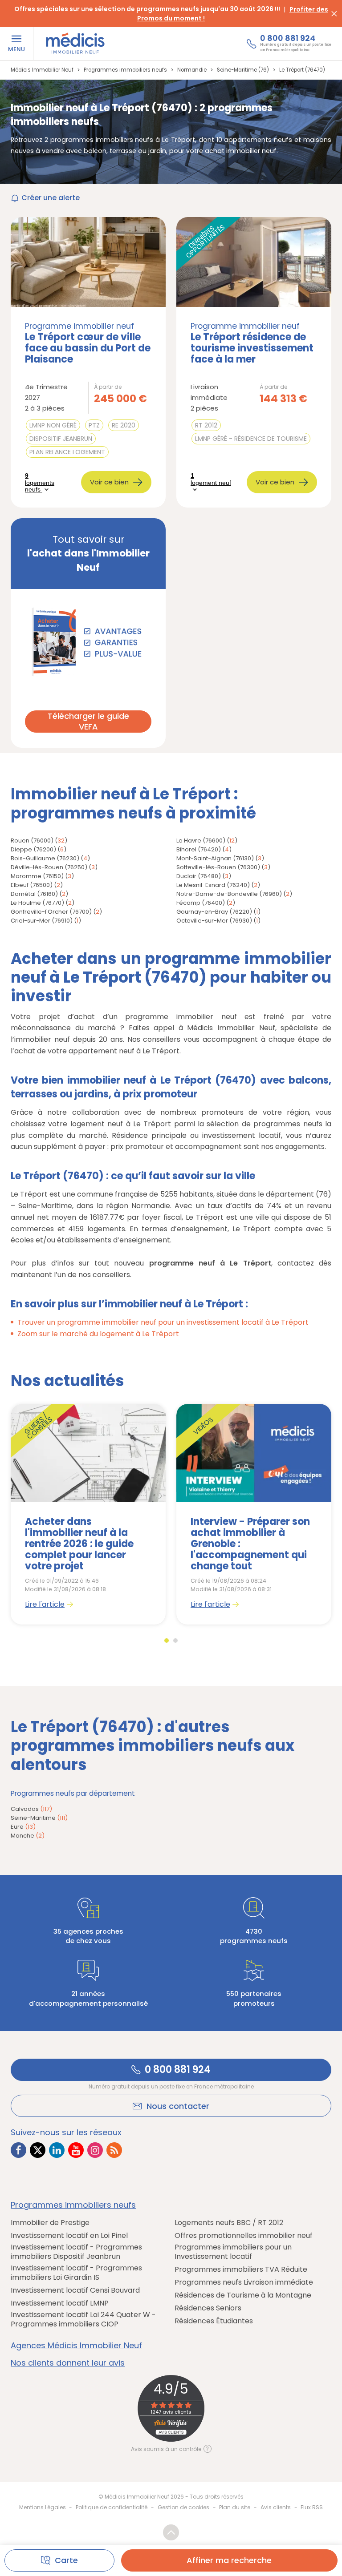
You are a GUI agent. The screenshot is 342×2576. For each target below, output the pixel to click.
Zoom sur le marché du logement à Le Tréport (98, 1334)
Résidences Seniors (208, 2308)
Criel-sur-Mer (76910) (42, 921)
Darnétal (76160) (34, 894)
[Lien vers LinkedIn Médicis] (57, 2150)
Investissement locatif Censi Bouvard (75, 2291)
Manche (28, 1836)
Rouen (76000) (32, 841)
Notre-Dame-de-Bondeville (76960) (229, 894)
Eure (23, 1827)
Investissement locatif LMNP (60, 2304)
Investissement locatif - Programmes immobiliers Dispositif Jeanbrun (76, 2252)
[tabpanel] (88, 1514)
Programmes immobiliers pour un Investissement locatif (233, 2252)
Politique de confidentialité (112, 2507)
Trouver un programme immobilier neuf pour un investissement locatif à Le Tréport (163, 1322)
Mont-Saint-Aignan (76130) (215, 858)
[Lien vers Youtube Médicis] (76, 2150)
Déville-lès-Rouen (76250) (49, 867)
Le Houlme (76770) (37, 903)
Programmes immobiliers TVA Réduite (241, 2270)
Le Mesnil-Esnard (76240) (213, 885)
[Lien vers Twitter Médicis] (38, 2150)
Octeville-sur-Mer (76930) (214, 921)
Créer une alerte (51, 198)
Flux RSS (312, 2507)
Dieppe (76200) (33, 849)
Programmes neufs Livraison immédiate (244, 2283)
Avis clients (276, 2507)
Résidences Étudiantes (214, 2321)
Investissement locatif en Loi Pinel (69, 2236)
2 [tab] (175, 1641)
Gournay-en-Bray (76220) (214, 912)
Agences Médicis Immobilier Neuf (76, 2346)
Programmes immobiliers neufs (73, 2205)
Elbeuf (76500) (32, 885)
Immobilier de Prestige (50, 2223)
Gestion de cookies (183, 2507)
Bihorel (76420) (199, 849)
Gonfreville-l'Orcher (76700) (51, 912)
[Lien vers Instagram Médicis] (95, 2150)
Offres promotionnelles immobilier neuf (244, 2236)
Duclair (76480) (199, 876)
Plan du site (235, 2507)
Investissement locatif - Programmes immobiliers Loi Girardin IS (76, 2273)
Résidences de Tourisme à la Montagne (243, 2296)
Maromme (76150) (37, 876)
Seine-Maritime (39, 1818)
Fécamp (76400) (201, 903)
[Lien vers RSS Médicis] (114, 2150)
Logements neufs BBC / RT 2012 (229, 2223)
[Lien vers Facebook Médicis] (18, 2150)
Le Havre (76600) (201, 841)
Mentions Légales (43, 2507)
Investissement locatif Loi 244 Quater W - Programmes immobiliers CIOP (83, 2320)
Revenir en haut (171, 2532)
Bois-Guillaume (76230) (45, 858)
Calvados (31, 1809)
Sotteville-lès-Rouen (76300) (218, 867)
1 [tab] (167, 1641)
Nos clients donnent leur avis (68, 2363)
